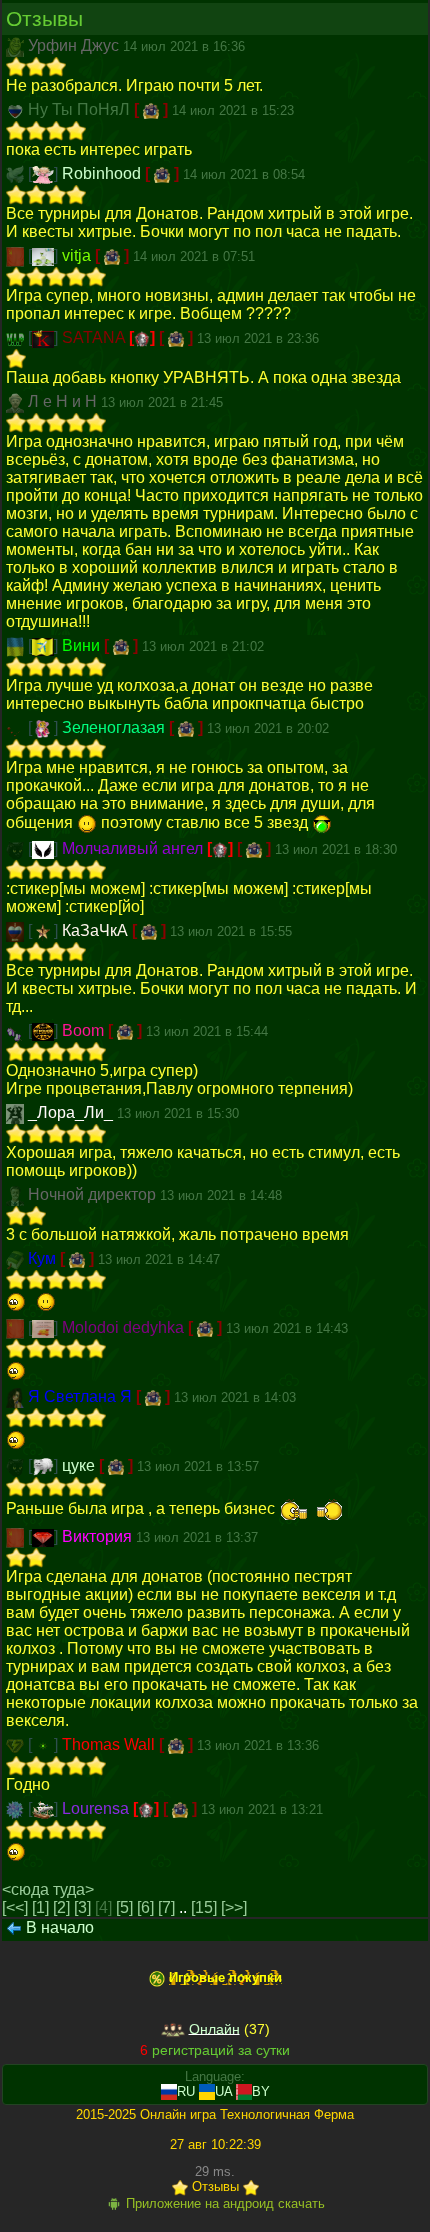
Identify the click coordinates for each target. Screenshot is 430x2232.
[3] (82, 1907)
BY (261, 2091)
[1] (40, 1907)
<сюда (25, 1889)
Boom (85, 1030)
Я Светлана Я (82, 1396)
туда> (73, 1889)
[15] (204, 1907)
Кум (44, 1258)
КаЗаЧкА (97, 930)
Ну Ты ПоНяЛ (81, 109)
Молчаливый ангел (134, 848)
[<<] (15, 1907)
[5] (124, 1907)
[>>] (234, 1907)
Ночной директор (94, 1194)
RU (186, 2091)
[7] (166, 1907)
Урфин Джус (75, 45)
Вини (83, 645)
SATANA (95, 337)
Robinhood (103, 173)
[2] (61, 1907)
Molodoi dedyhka (125, 1327)
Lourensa (97, 1808)
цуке (80, 1465)
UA (223, 2091)
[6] (145, 1907)
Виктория (99, 1536)
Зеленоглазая (115, 727)
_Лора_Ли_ (72, 1112)
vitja (78, 255)
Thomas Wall (110, 1744)
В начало (60, 1927)
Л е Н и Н (64, 401)
